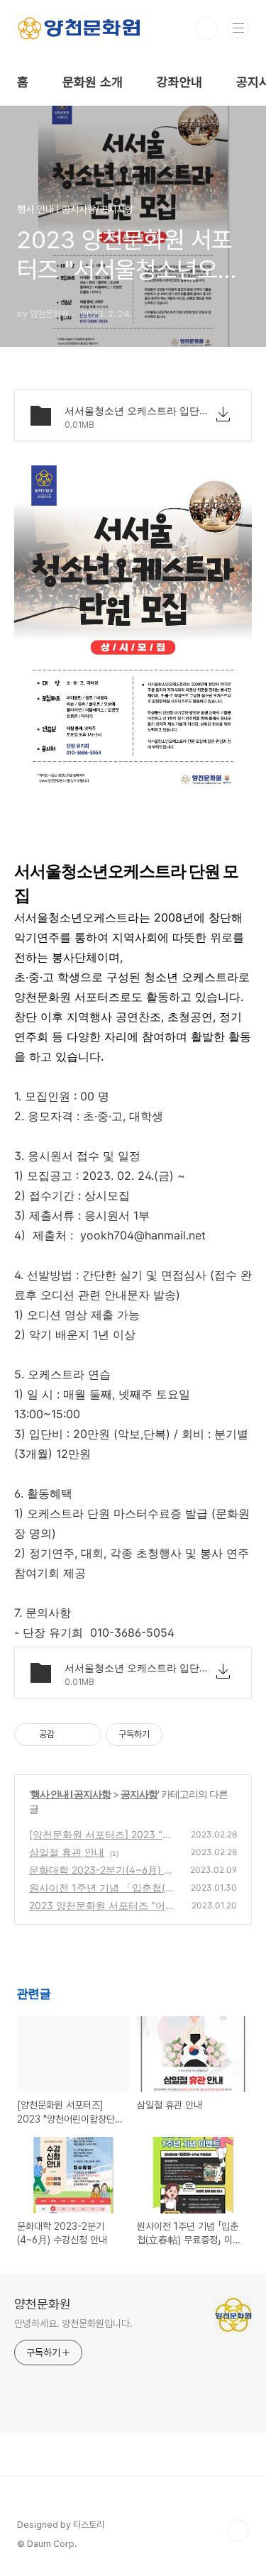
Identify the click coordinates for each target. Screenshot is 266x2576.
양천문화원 (43, 2304)
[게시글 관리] (85, 1735)
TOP (238, 2531)
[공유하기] (68, 1735)
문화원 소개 (93, 82)
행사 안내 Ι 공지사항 (71, 1794)
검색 (206, 28)
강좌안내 (179, 82)
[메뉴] (238, 28)
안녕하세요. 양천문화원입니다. (73, 2323)
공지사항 (139, 1794)
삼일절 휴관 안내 (67, 1852)
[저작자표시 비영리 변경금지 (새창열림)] (182, 1735)
